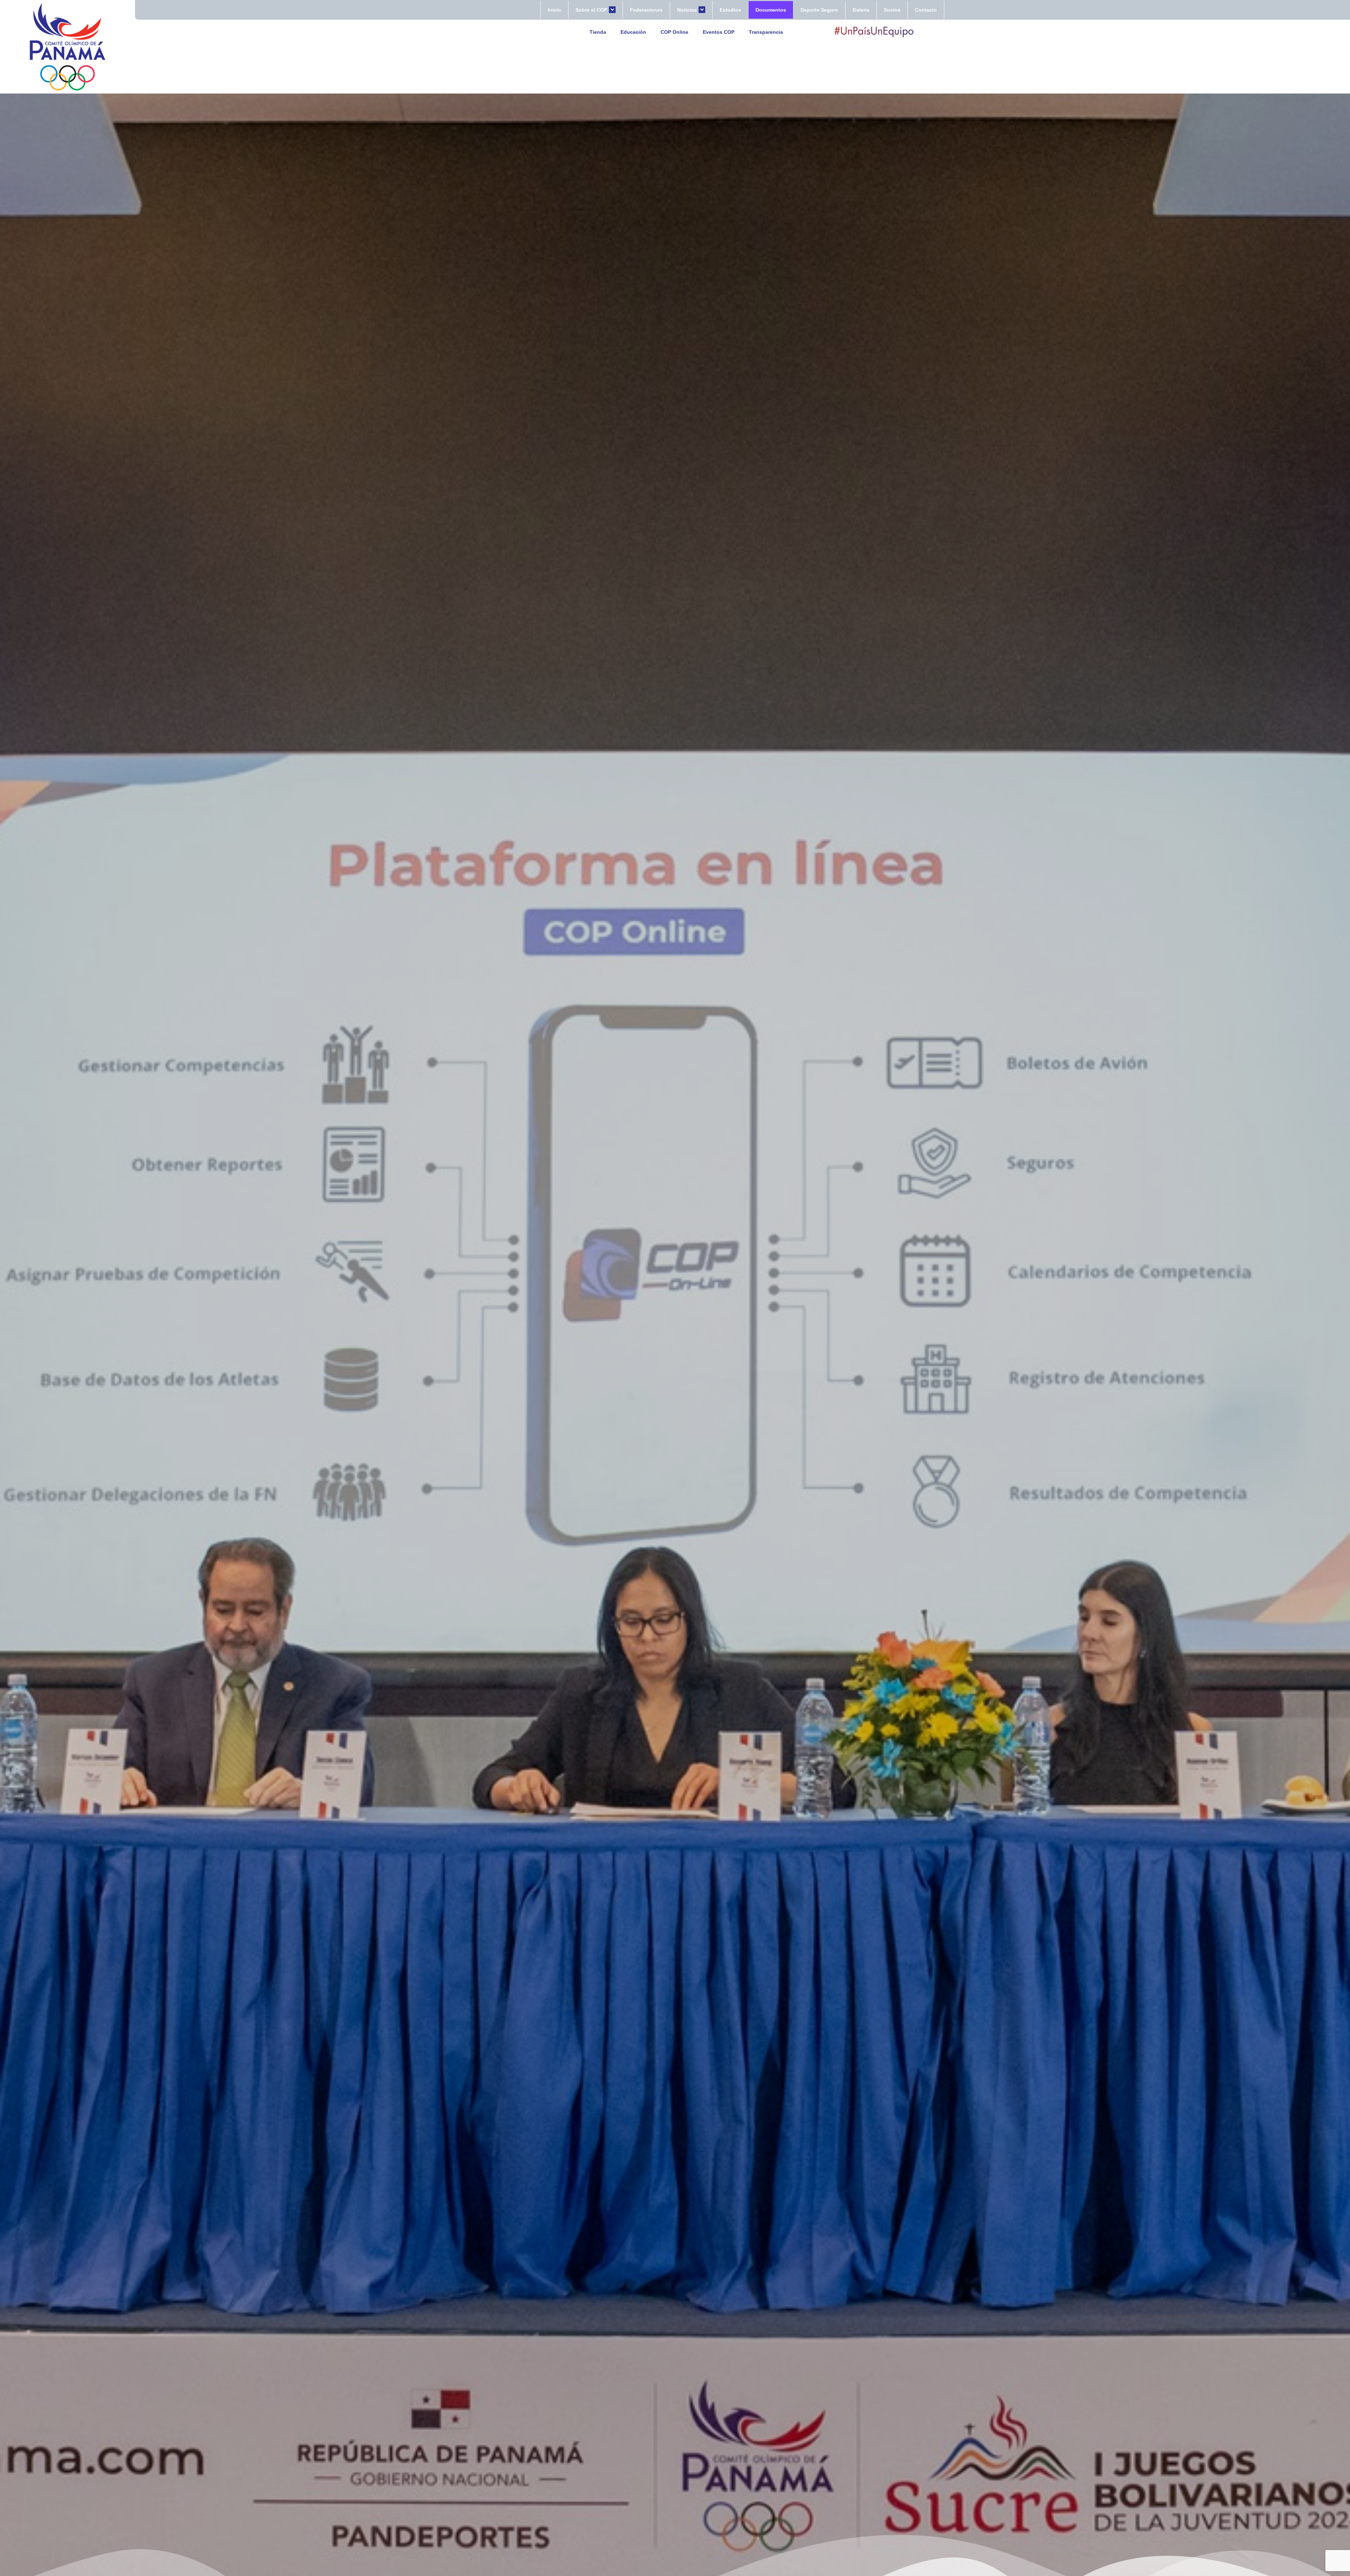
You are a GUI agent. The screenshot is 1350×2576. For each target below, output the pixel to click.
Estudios (730, 10)
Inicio (554, 10)
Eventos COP (719, 32)
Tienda (598, 32)
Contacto (926, 10)
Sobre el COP (591, 10)
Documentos (771, 10)
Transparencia (766, 32)
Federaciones (646, 10)
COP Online (674, 32)
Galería (861, 10)
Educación (633, 32)
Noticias (687, 10)
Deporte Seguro (819, 10)
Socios (892, 10)
